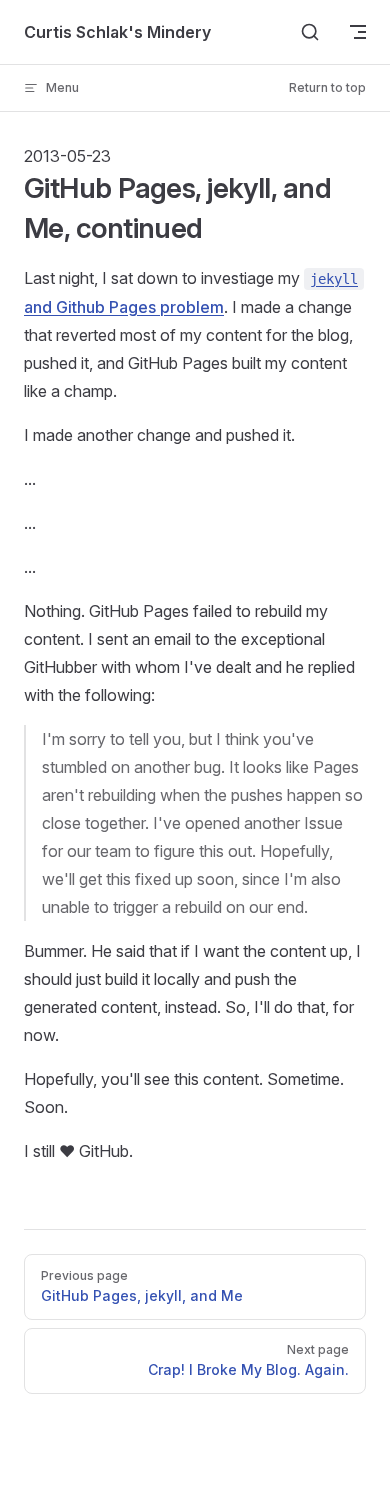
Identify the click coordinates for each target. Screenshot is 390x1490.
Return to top (327, 87)
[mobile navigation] (358, 32)
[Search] (310, 32)
